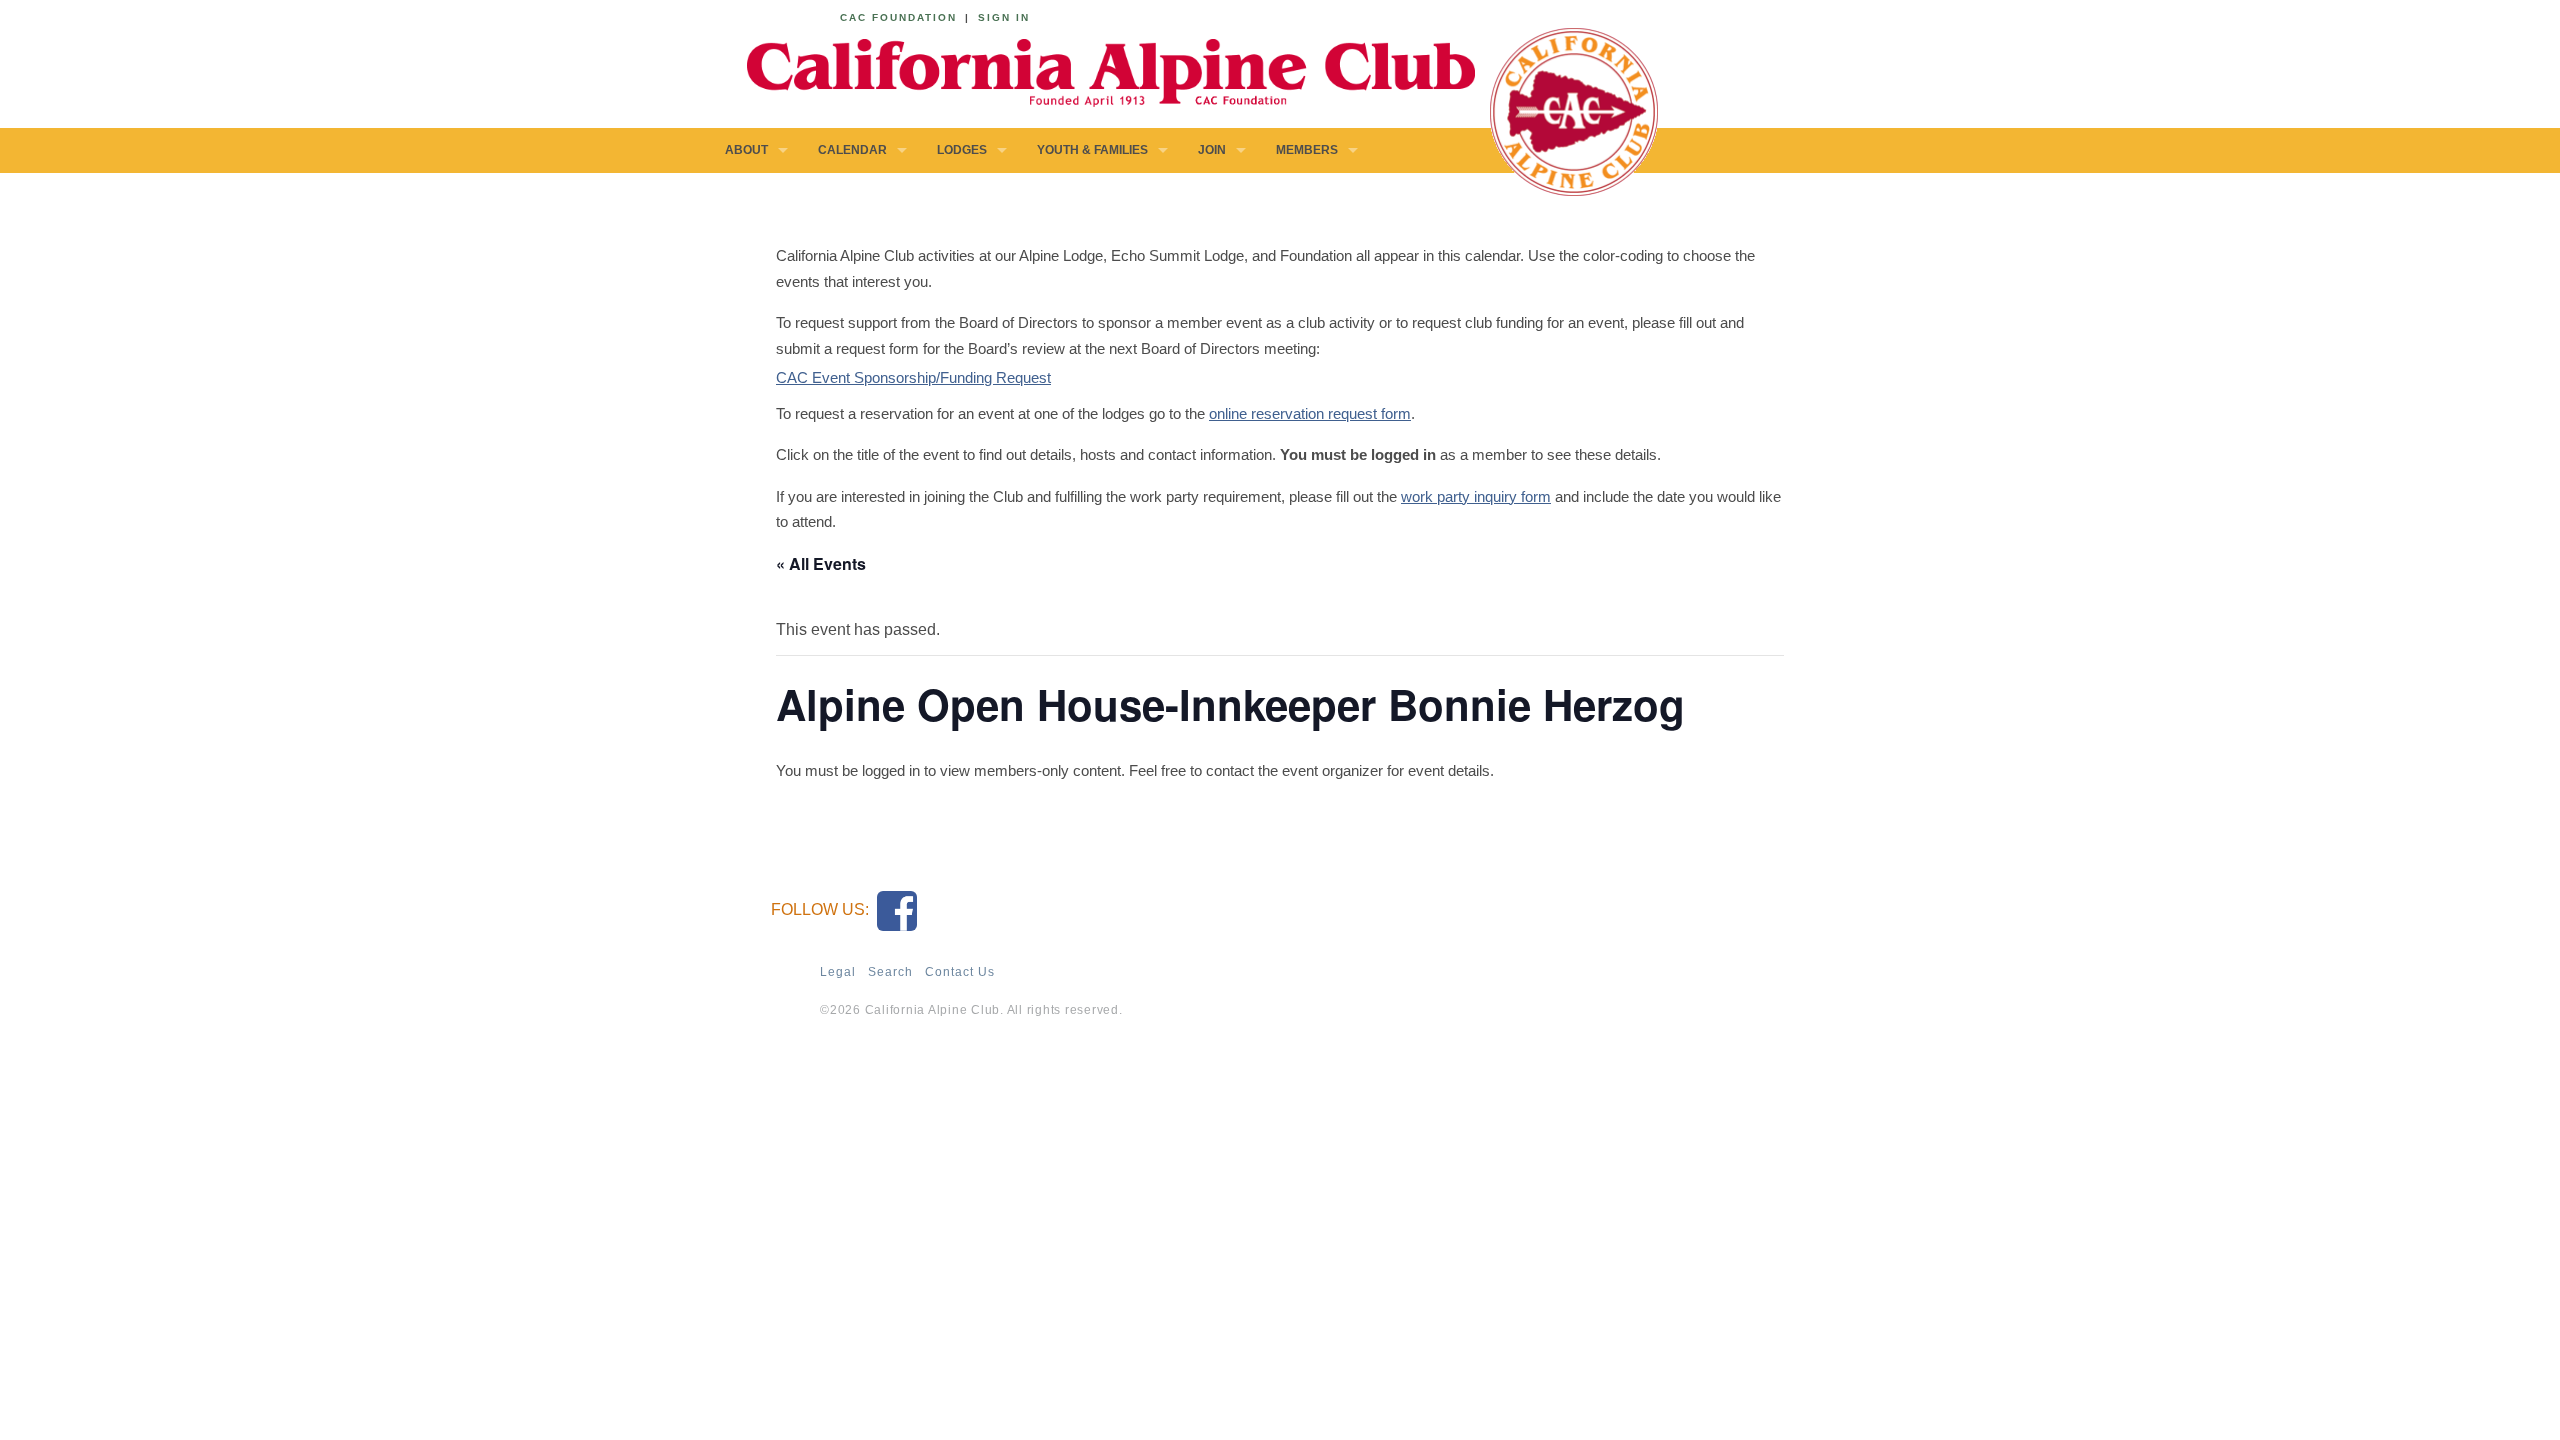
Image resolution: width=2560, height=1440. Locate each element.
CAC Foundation (898, 17)
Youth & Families (1092, 150)
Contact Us (960, 972)
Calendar (852, 150)
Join (1212, 150)
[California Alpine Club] (1100, 69)
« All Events (821, 563)
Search (890, 972)
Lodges (962, 150)
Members (1307, 150)
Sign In (1004, 17)
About (746, 150)
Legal (838, 972)
